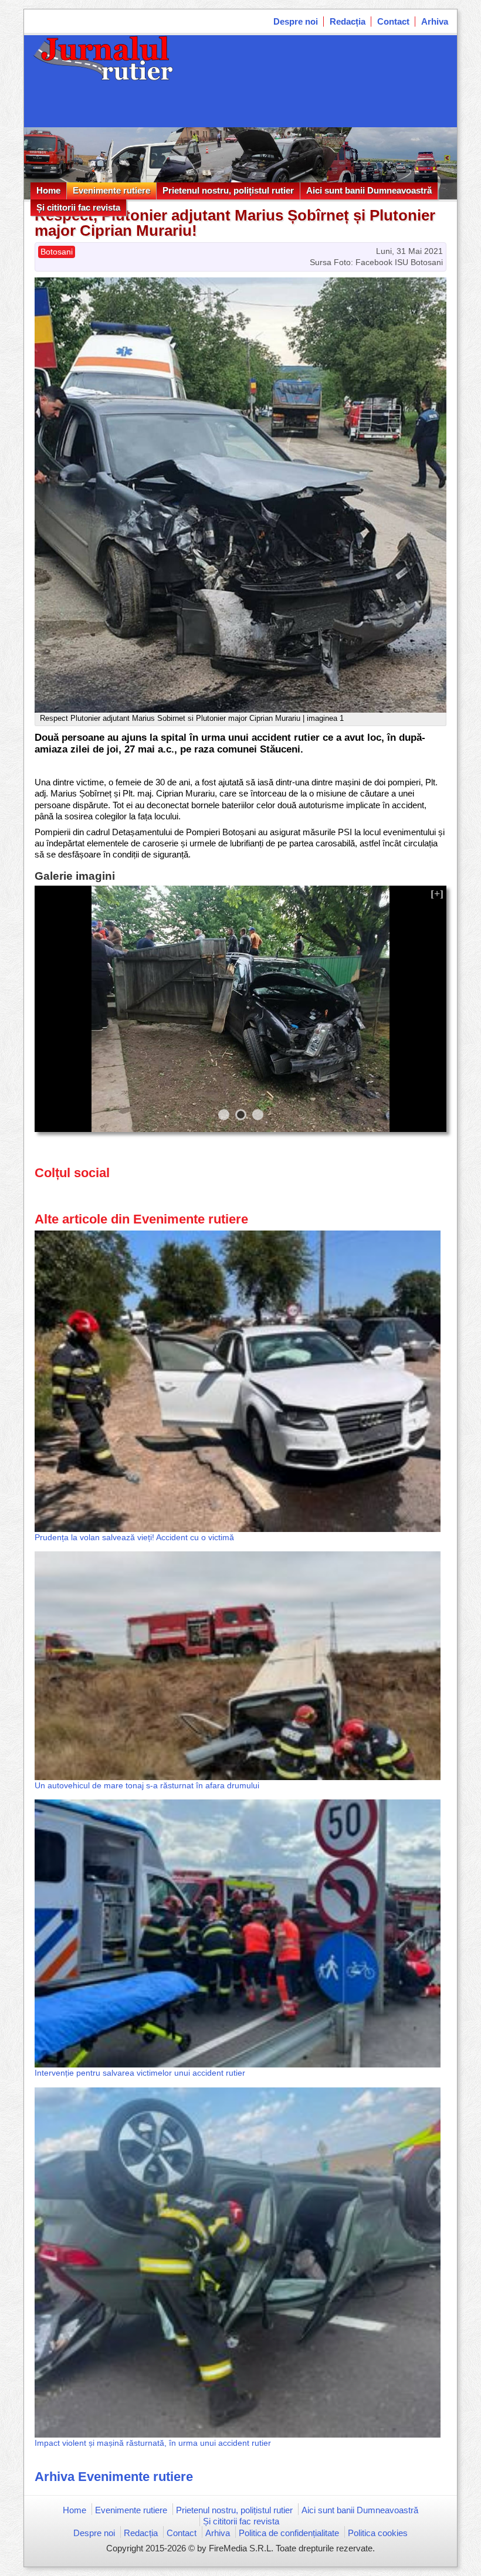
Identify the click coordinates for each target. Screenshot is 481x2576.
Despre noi (296, 21)
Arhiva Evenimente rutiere (114, 2477)
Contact (393, 21)
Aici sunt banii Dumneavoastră (369, 190)
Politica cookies (378, 2533)
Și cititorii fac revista (78, 207)
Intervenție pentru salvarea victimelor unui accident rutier (140, 2073)
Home (48, 190)
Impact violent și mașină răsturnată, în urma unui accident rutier (153, 2443)
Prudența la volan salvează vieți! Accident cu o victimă (134, 1537)
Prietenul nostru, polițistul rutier (228, 190)
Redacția (348, 21)
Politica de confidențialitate (289, 2533)
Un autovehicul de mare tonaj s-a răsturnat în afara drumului (147, 1785)
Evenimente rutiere (111, 190)
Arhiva (435, 21)
